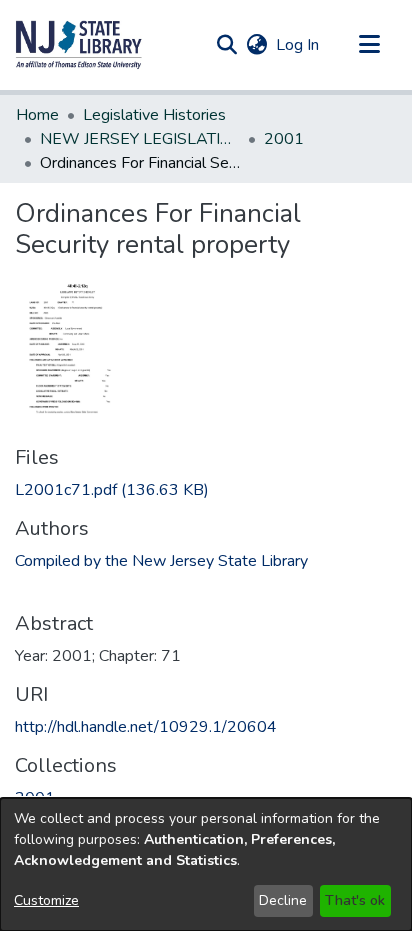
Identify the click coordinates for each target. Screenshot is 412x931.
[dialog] (206, 864)
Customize (46, 900)
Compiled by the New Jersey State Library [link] (161, 561)
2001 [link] (284, 139)
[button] (79, 45)
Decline (283, 900)
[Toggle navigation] (369, 45)
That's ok (355, 900)
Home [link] (37, 115)
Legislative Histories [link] (154, 115)
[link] (112, 490)
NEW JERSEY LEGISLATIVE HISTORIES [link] (140, 139)
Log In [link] (298, 45)
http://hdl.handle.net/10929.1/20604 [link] (146, 727)
